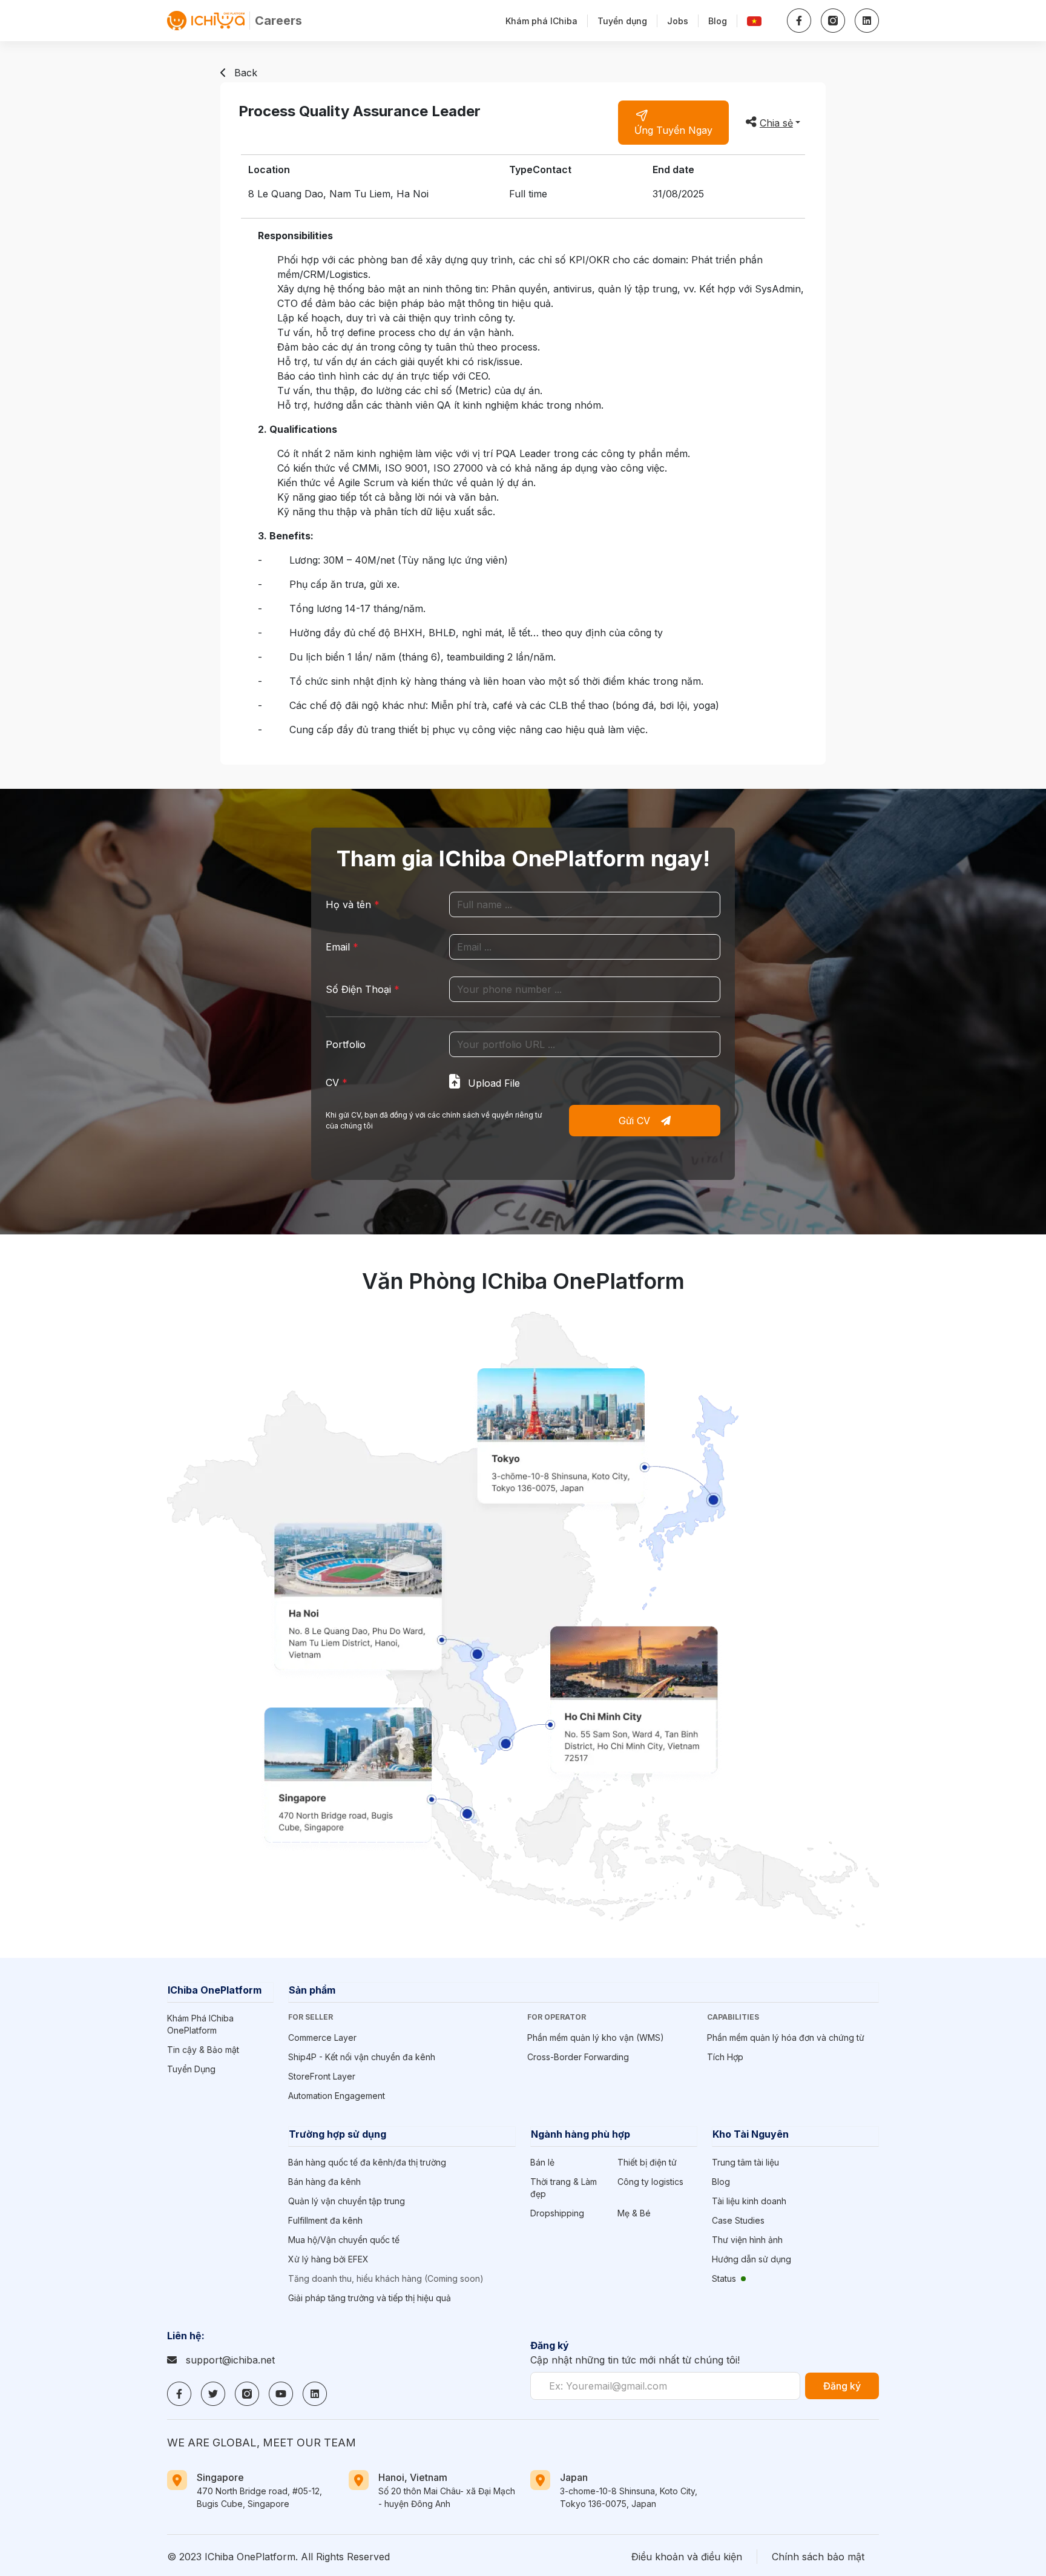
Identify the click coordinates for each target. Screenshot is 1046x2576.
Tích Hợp (725, 2057)
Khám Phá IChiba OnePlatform (200, 2024)
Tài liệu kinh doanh (749, 2201)
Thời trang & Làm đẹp (564, 2188)
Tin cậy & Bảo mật (203, 2050)
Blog (718, 21)
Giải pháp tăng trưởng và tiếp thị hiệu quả (370, 2298)
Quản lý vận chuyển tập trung (347, 2201)
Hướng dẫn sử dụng (752, 2259)
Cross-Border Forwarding (578, 2057)
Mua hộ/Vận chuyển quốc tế (344, 2240)
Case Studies (738, 2220)
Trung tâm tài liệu (745, 2162)
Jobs (678, 21)
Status (724, 2278)
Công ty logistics (650, 2182)
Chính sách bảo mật (818, 2557)
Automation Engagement (337, 2096)
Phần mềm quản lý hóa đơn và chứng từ (786, 2037)
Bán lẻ (542, 2162)
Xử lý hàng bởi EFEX (328, 2259)
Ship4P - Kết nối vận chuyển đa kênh (362, 2057)
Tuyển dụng (622, 21)
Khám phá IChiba (541, 21)
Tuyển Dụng (191, 2069)
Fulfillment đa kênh (325, 2220)
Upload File (492, 1083)
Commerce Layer (322, 2037)
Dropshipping (557, 2213)
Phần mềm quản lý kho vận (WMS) (596, 2037)
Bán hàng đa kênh (324, 2182)
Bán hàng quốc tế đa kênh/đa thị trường (367, 2162)
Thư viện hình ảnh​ (747, 2240)
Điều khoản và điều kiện (687, 2557)
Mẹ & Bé (634, 2213)
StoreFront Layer (322, 2076)
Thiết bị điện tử (647, 2162)
